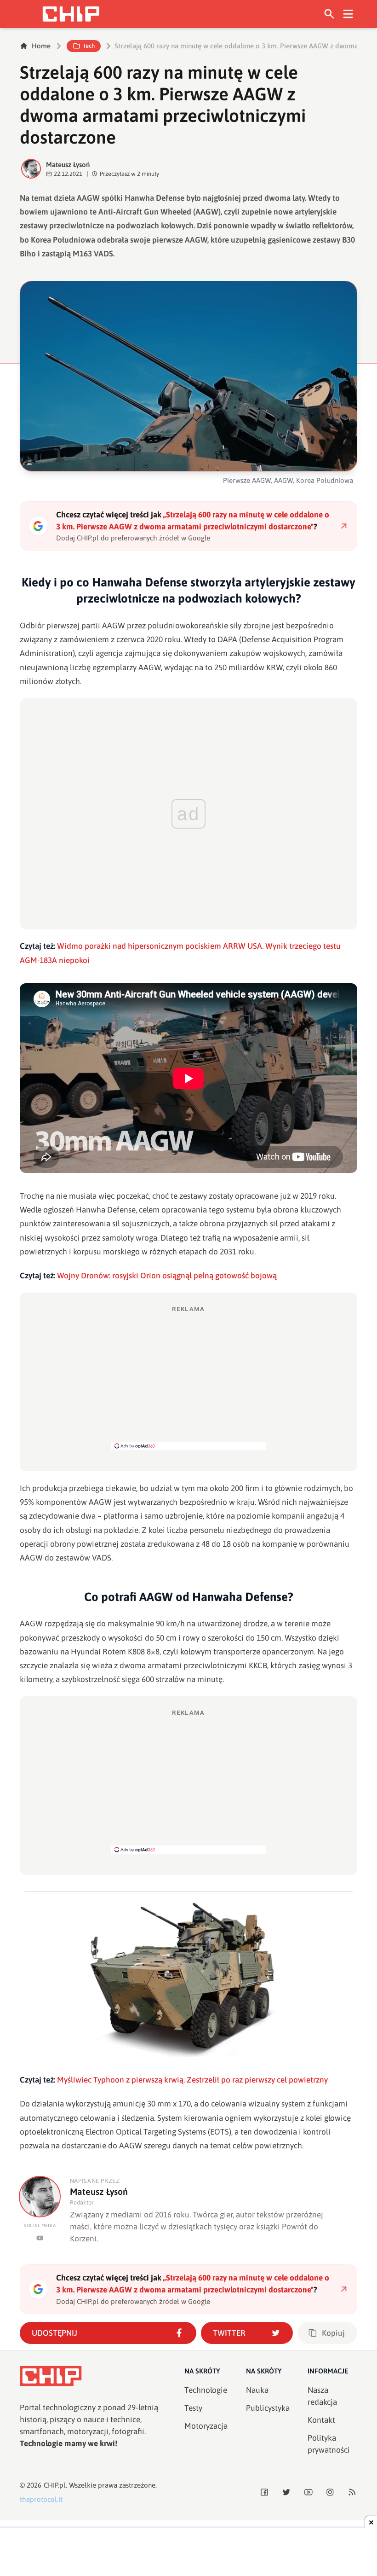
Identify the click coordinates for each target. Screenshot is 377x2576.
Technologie (206, 2390)
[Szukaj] (329, 14)
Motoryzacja (206, 2426)
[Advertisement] (188, 1377)
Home (41, 46)
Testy (193, 2408)
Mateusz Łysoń (68, 165)
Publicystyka (268, 2408)
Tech (89, 46)
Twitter (229, 2333)
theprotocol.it (41, 2499)
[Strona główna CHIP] (71, 14)
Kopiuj (333, 2333)
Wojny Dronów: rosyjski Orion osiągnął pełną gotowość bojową (167, 1276)
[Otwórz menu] (348, 14)
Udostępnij (54, 2333)
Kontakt (321, 2420)
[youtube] (40, 2238)
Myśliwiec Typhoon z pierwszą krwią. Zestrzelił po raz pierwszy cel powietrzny (192, 2080)
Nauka (257, 2390)
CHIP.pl (55, 2485)
